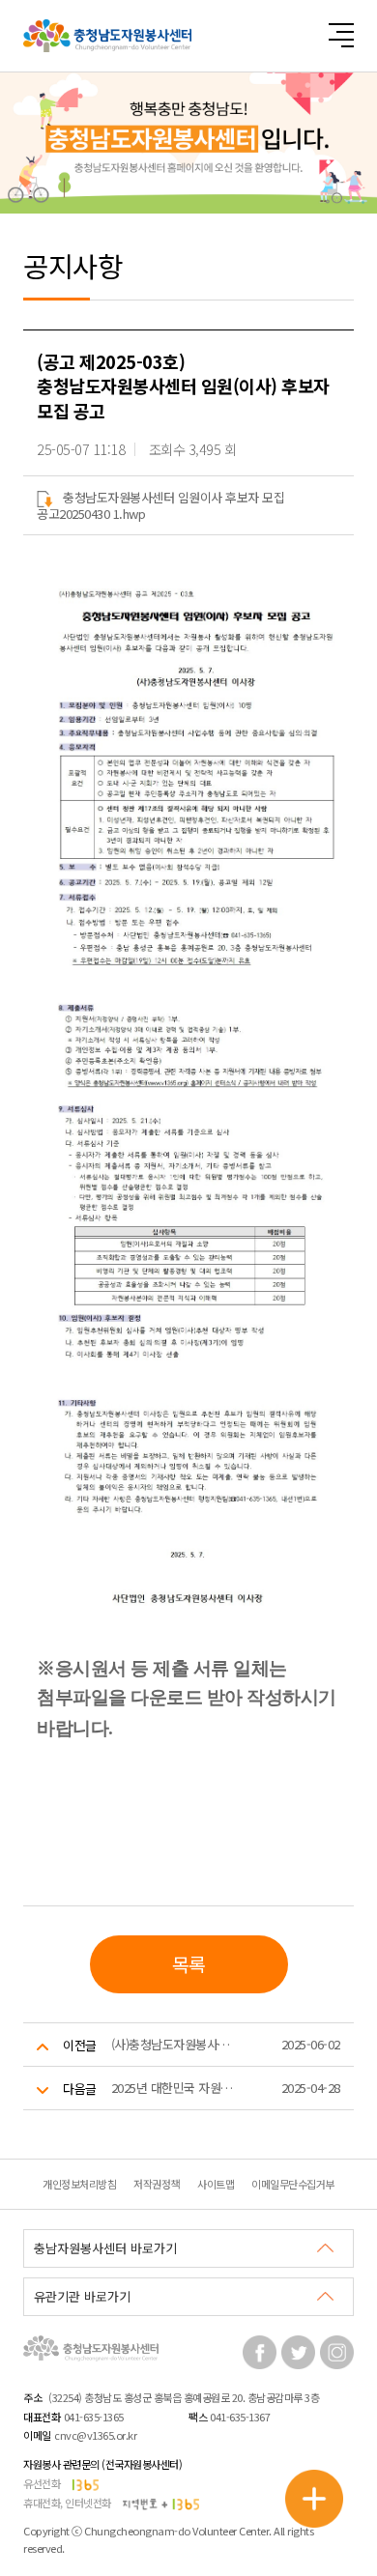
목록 (189, 1964)
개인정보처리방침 (79, 2184)
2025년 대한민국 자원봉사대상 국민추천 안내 (176, 2088)
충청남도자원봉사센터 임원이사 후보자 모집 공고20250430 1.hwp (160, 505)
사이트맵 (216, 2184)
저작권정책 (157, 2184)
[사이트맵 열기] (341, 35)
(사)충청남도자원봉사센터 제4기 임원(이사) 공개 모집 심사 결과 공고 (176, 2044)
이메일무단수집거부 (293, 2184)
